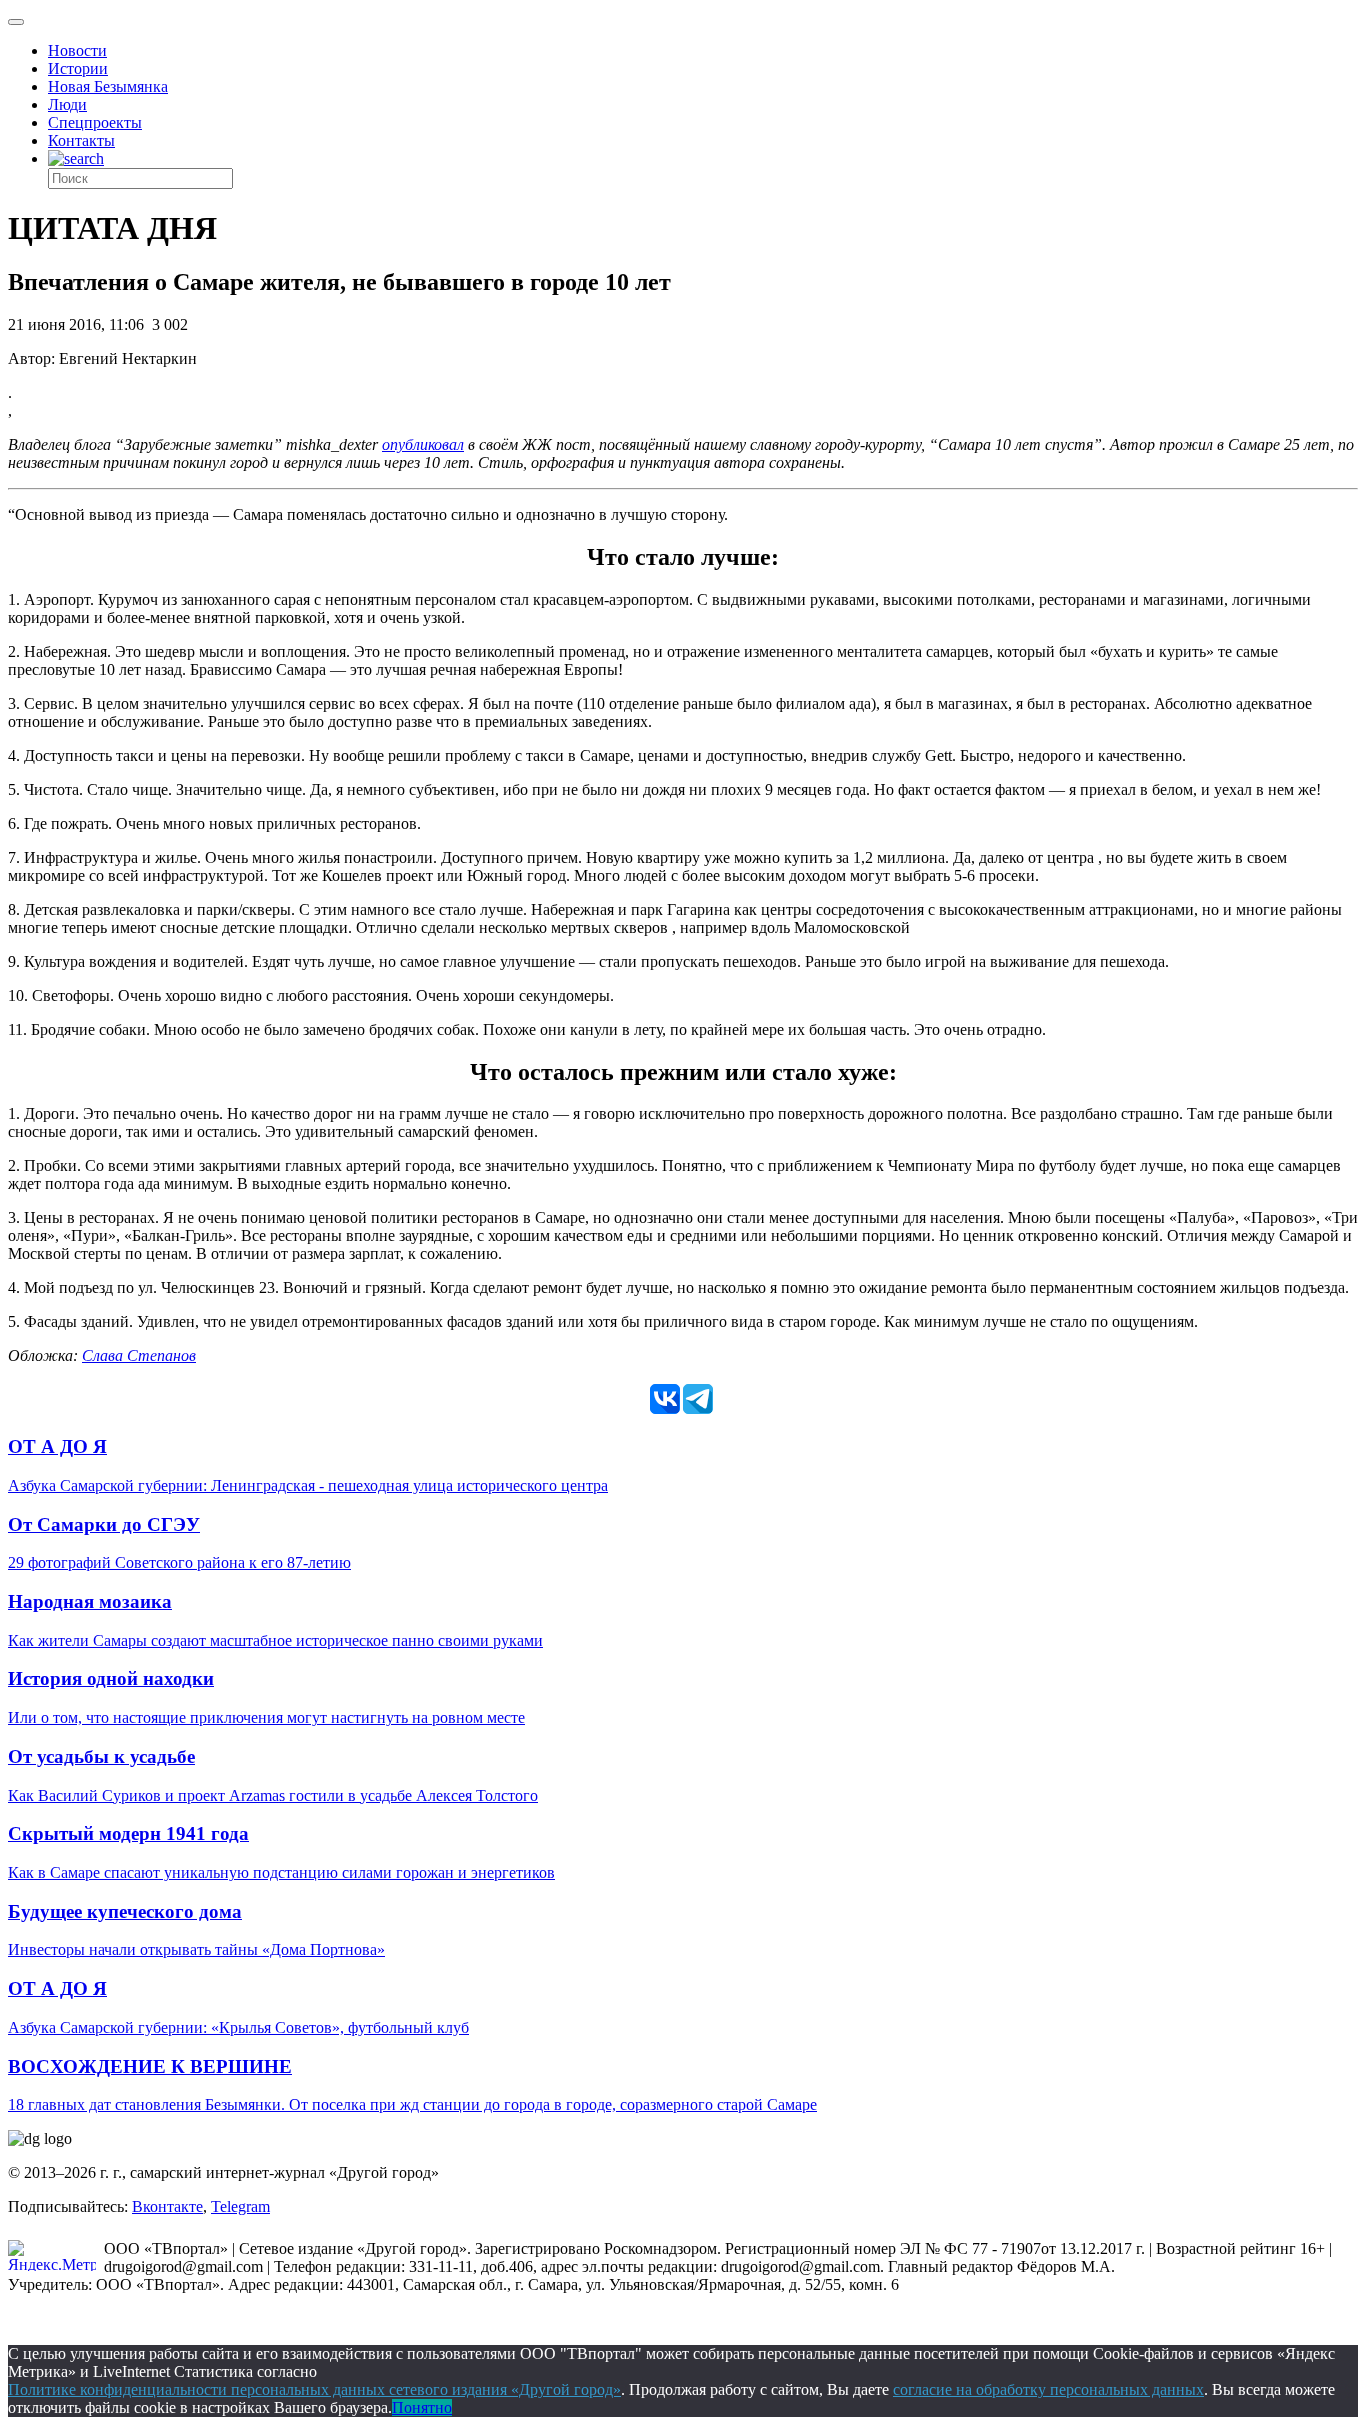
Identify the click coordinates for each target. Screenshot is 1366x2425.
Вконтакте (167, 2206)
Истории (78, 68)
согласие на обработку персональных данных (1048, 2389)
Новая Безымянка (108, 86)
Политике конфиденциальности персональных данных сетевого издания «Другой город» (314, 2389)
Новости (77, 50)
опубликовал (423, 444)
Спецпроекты (95, 122)
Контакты (81, 140)
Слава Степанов (139, 1355)
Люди (67, 104)
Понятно (422, 2407)
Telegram (240, 2206)
